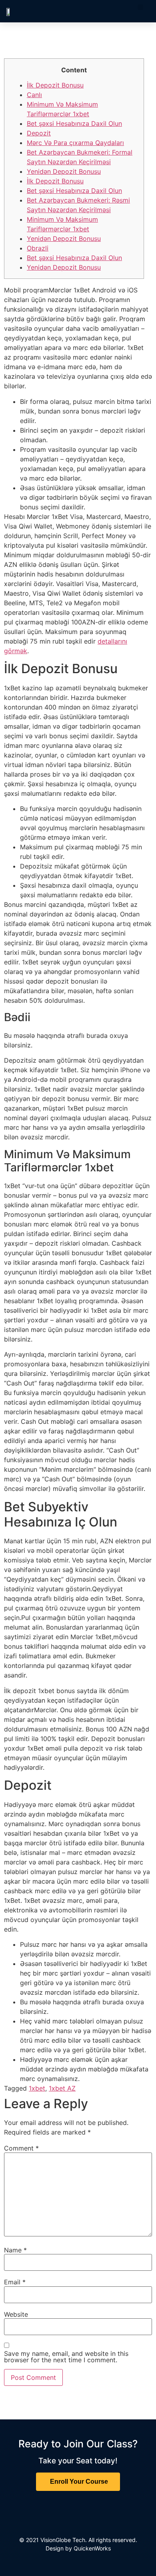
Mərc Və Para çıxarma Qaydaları (75, 143)
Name (15, 2250)
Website (16, 2314)
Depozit (39, 133)
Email (15, 2282)
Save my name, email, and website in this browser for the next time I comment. (66, 2357)
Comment (21, 2148)
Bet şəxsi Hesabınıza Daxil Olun (74, 123)
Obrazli (38, 248)
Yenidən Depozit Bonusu (64, 171)
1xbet (37, 2088)
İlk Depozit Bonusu (55, 85)
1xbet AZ (62, 2088)
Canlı (34, 95)
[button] (140, 7)
